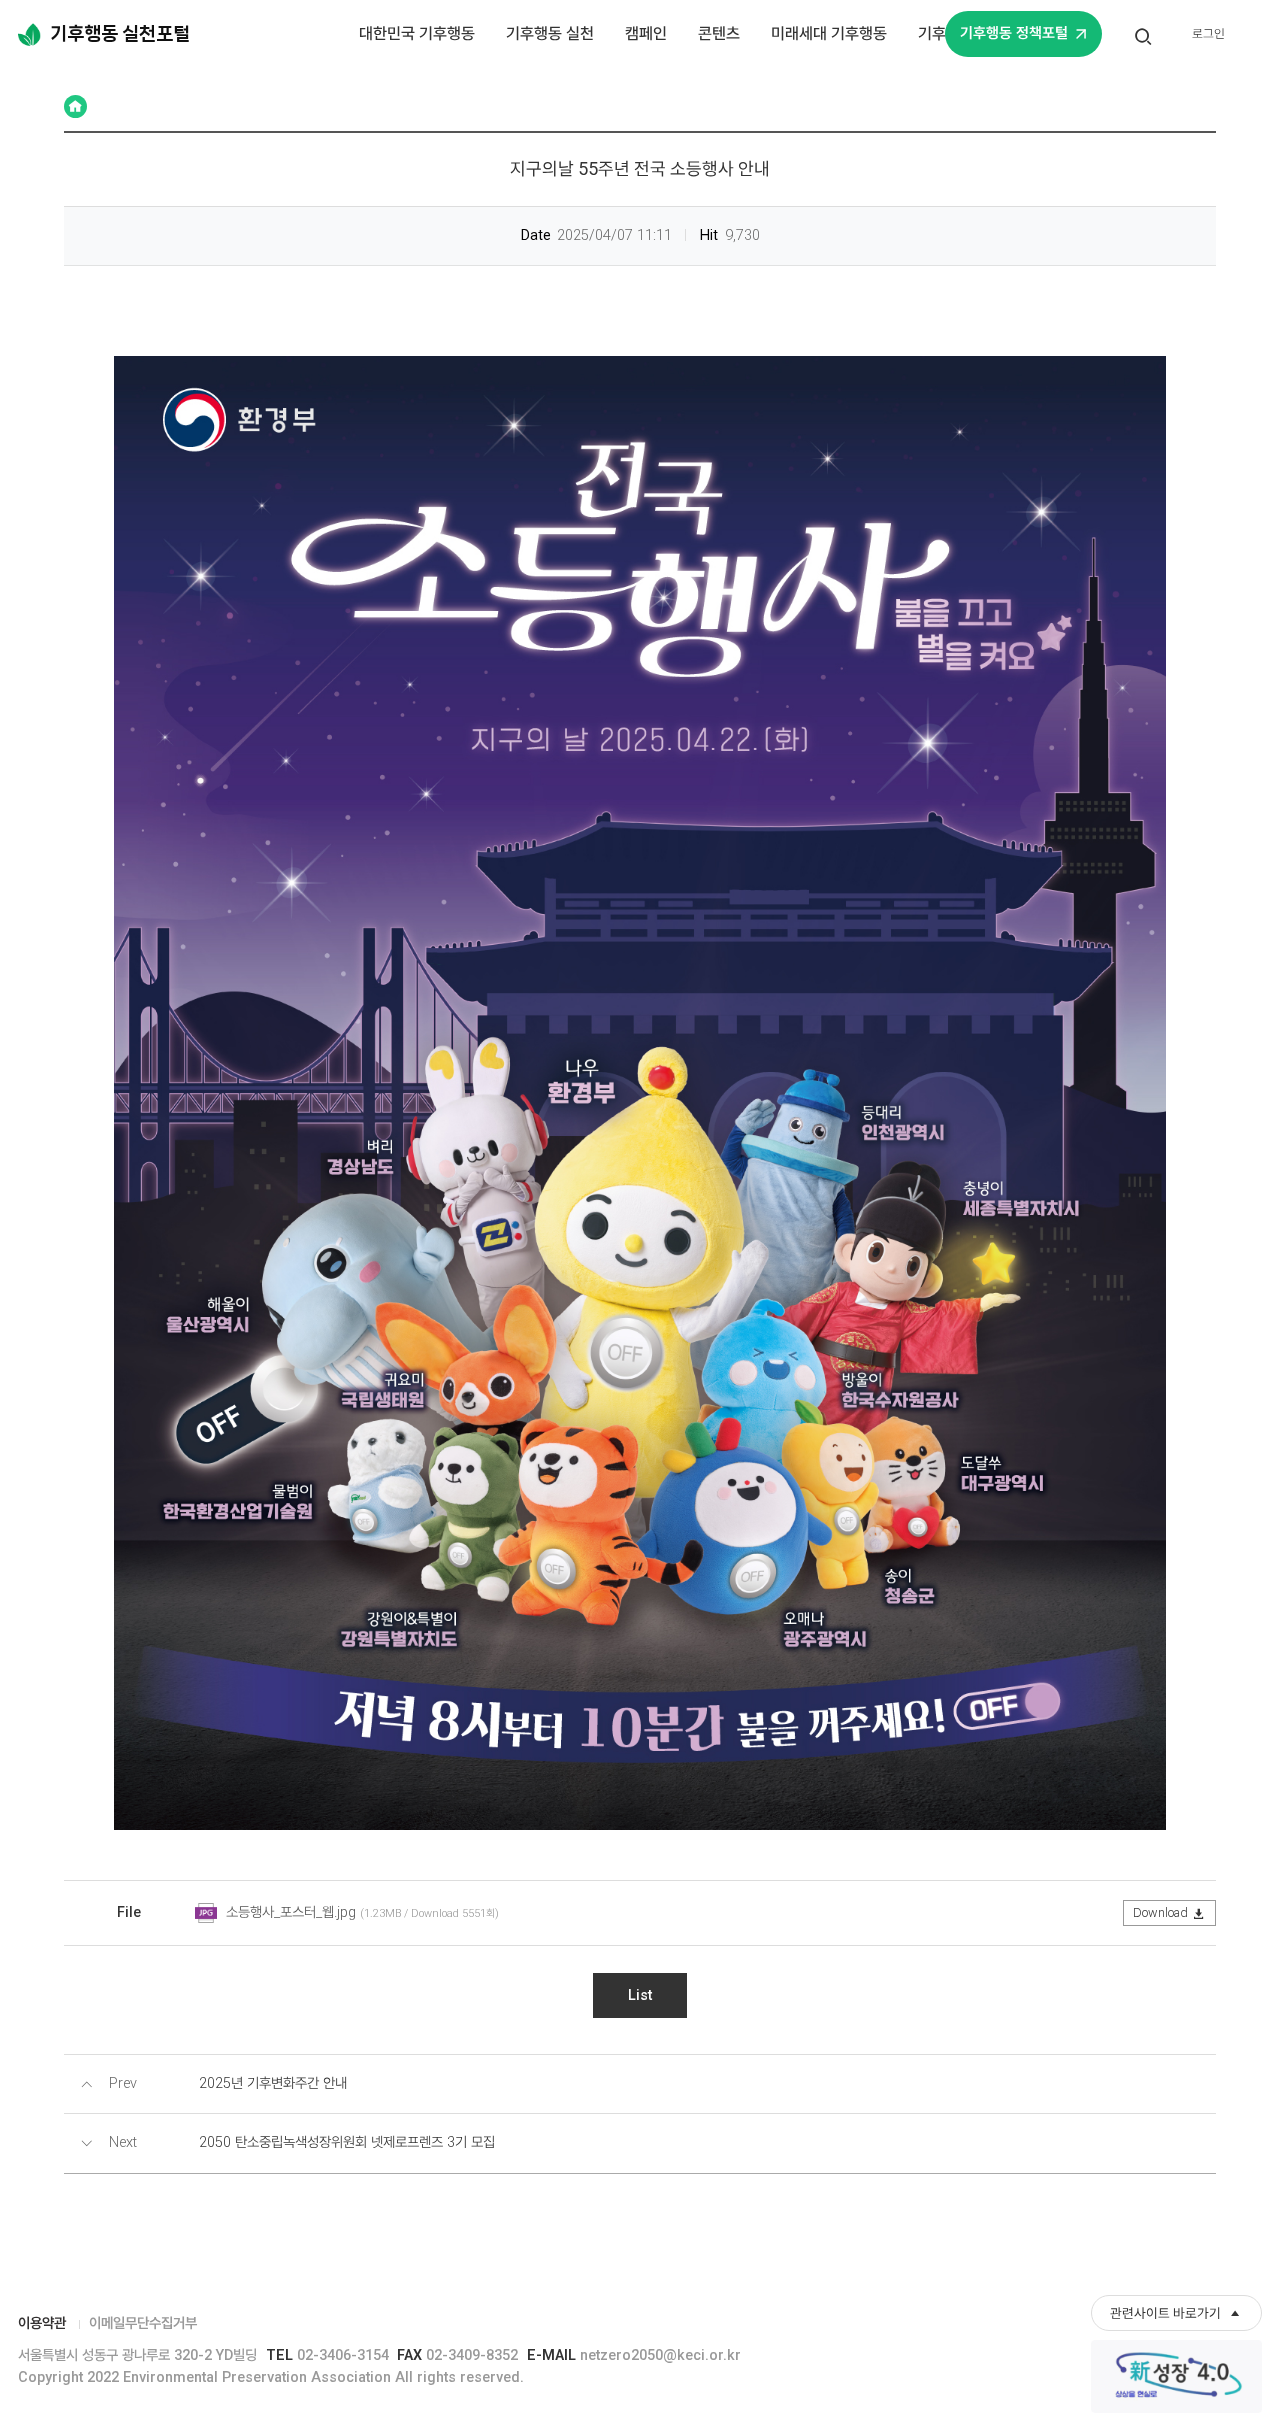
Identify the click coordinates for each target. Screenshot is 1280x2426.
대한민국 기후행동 (417, 33)
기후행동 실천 (550, 33)
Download (1160, 1912)
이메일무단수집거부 (143, 2323)
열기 (1144, 47)
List (640, 1995)
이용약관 (42, 2323)
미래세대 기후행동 (829, 33)
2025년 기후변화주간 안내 (273, 2083)
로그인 (1208, 33)
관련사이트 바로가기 (1165, 2313)
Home (75, 106)
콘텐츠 (719, 33)
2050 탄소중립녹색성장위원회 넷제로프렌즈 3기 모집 (347, 2142)
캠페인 (646, 33)
